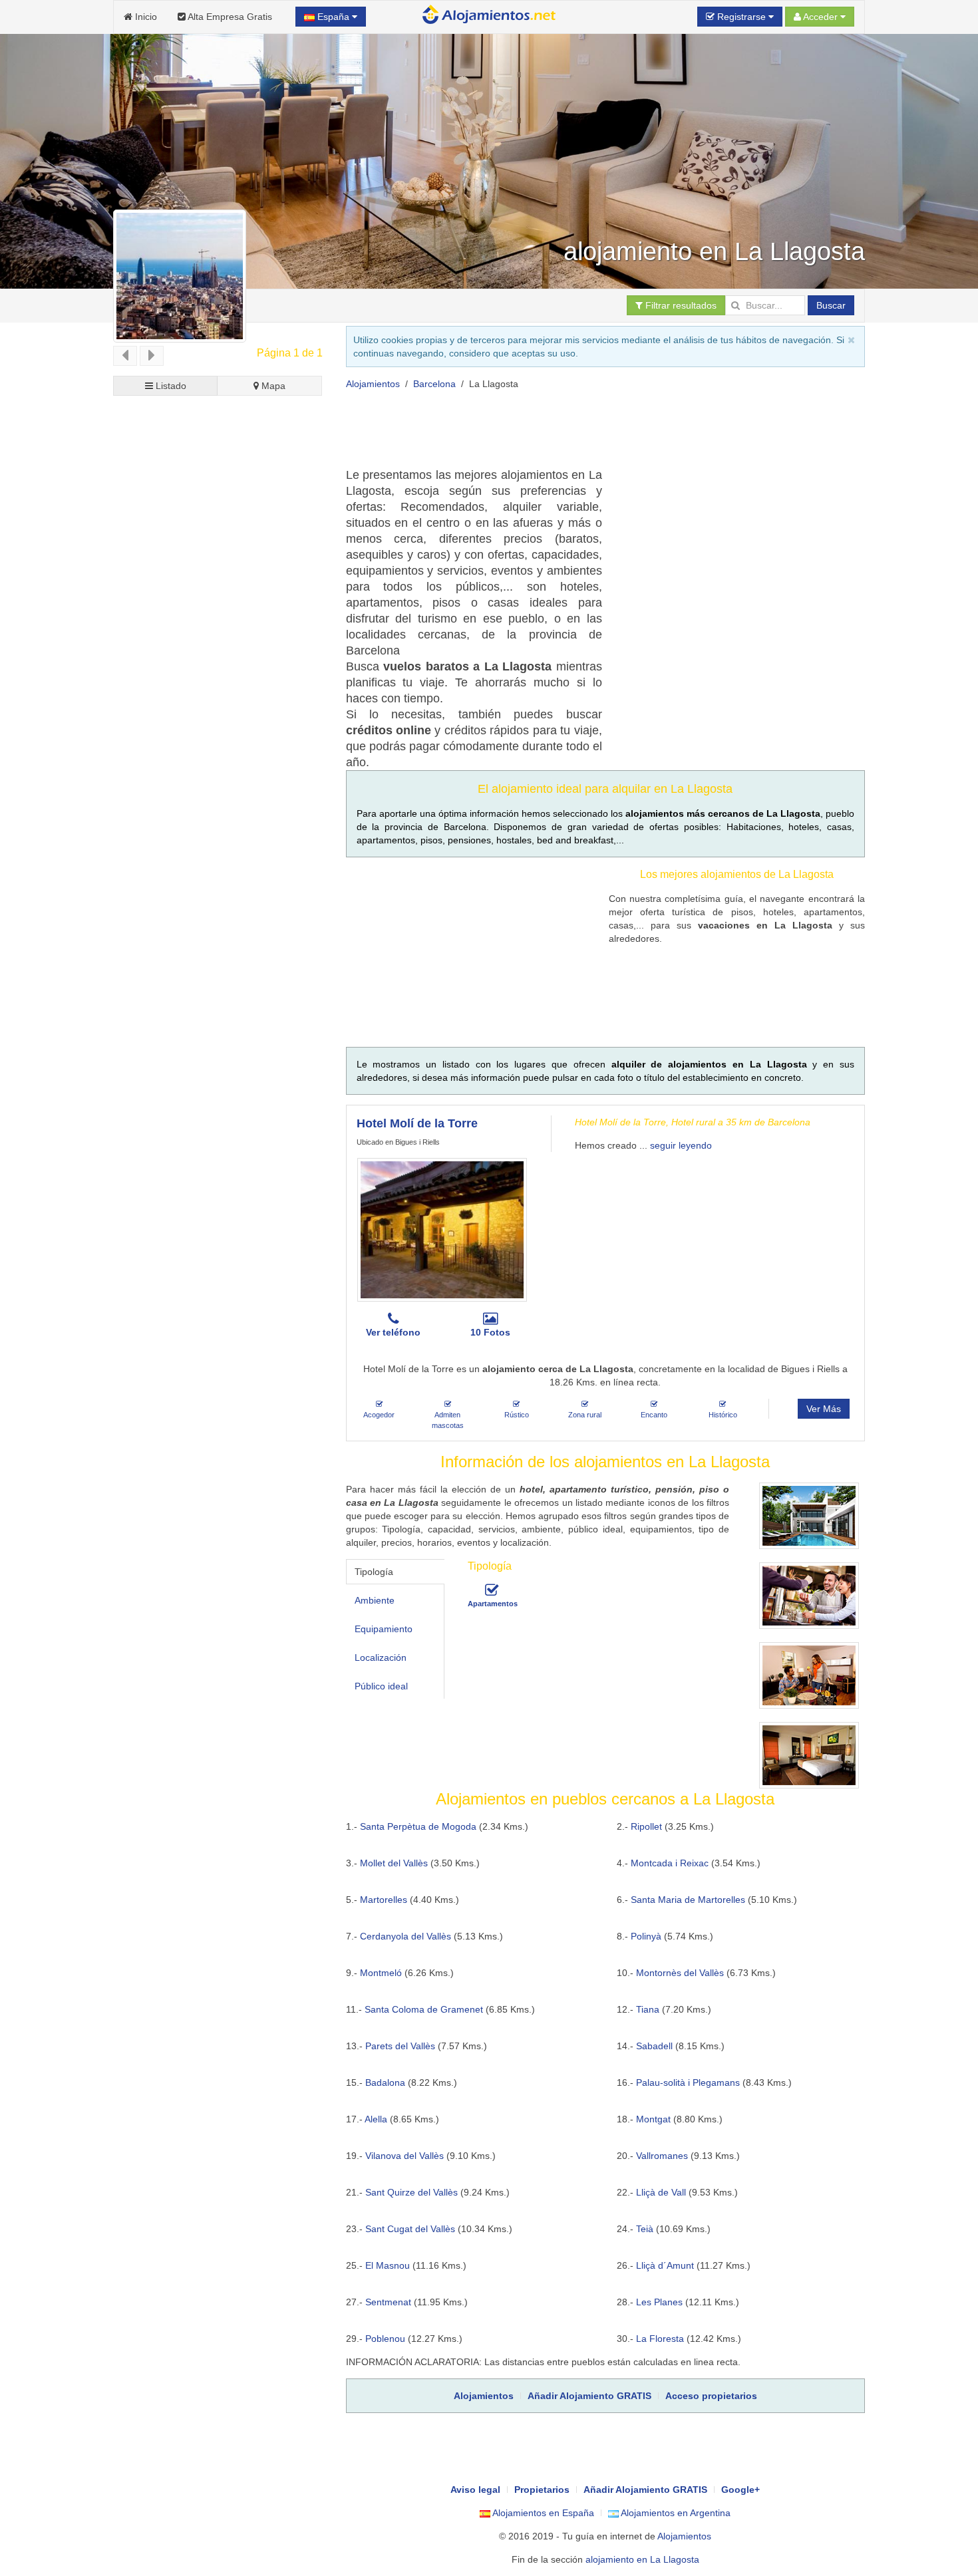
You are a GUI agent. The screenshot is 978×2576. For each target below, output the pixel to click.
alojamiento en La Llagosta (642, 2559)
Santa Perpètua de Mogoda (418, 1826)
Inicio (145, 17)
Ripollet (646, 1826)
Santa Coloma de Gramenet (424, 2009)
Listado (170, 386)
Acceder (821, 17)
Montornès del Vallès (680, 1973)
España (333, 17)
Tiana (648, 2009)
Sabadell (654, 2046)
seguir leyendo (681, 1145)
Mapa (272, 386)
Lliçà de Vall (661, 2192)
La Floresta (660, 2339)
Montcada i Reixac (670, 1863)
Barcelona (434, 384)
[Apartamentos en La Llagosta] (492, 1590)
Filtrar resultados (680, 305)
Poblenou (385, 2339)
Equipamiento (384, 1629)
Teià (645, 2229)
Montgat (653, 2119)
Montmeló (381, 1973)
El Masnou (388, 2265)
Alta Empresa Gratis (229, 17)
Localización (381, 1657)
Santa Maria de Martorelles (688, 1900)
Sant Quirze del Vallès (411, 2192)
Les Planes (659, 2302)
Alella (376, 2119)
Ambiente (375, 1600)
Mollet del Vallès (394, 1863)
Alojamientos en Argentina (675, 2513)
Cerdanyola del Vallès (406, 1936)
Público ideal (381, 1686)
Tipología (374, 1572)
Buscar (831, 305)
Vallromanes (662, 2156)
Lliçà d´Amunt (665, 2265)
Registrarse (741, 17)
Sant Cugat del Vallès (410, 2229)
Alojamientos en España (542, 2513)
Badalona (385, 2082)
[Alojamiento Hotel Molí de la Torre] (442, 1230)
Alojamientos (373, 384)
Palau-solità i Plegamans (688, 2082)
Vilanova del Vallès (405, 2156)
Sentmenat (388, 2302)
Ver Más (824, 1409)
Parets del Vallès (400, 2046)
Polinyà (646, 1936)
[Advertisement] (588, 434)
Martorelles (384, 1900)
